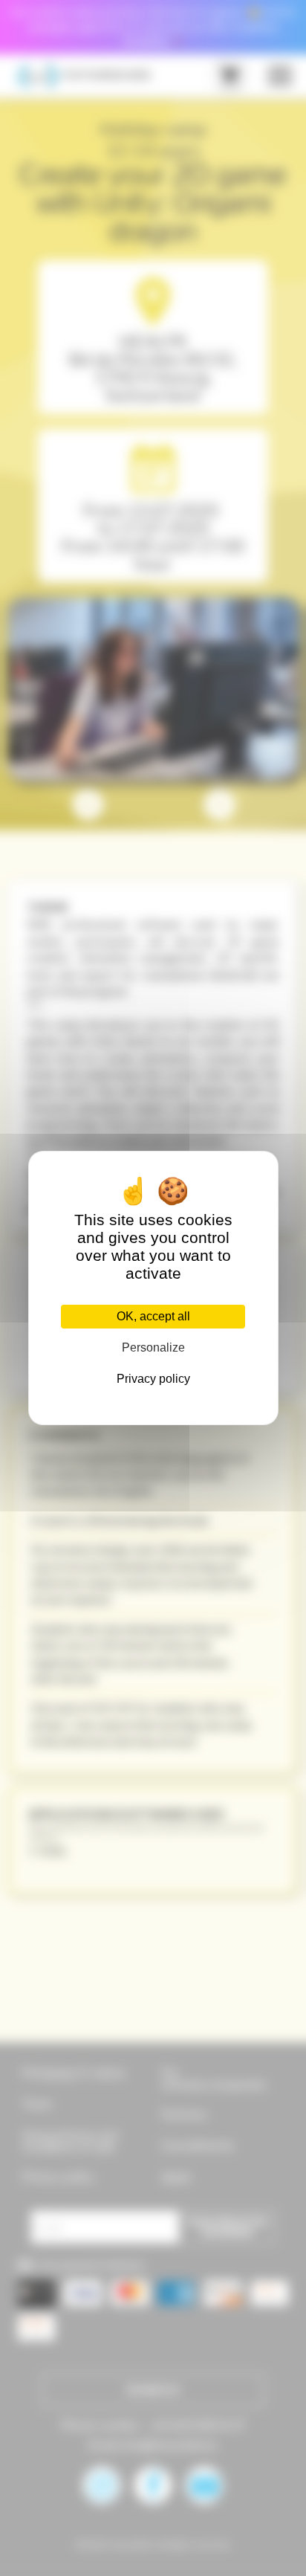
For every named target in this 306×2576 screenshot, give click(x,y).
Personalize (153, 1347)
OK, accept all (153, 1316)
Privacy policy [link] (153, 1379)
